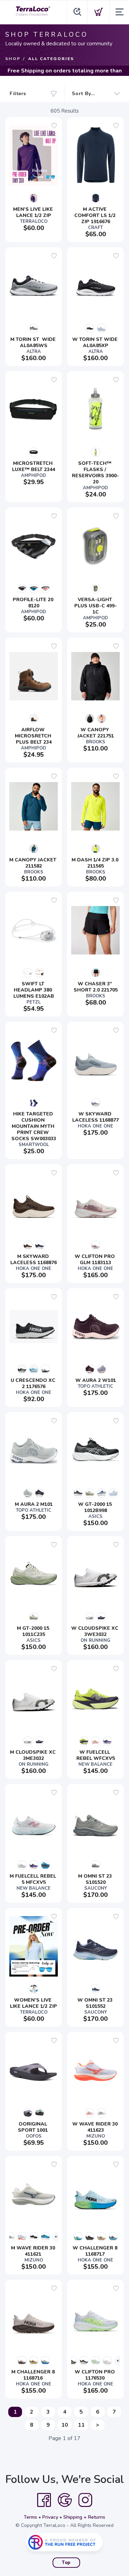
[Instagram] (85, 2500)
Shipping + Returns (84, 2517)
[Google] (65, 2500)
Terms (30, 2517)
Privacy (50, 2517)
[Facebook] (44, 2500)
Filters (18, 94)
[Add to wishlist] (54, 126)
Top (66, 2563)
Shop (13, 59)
